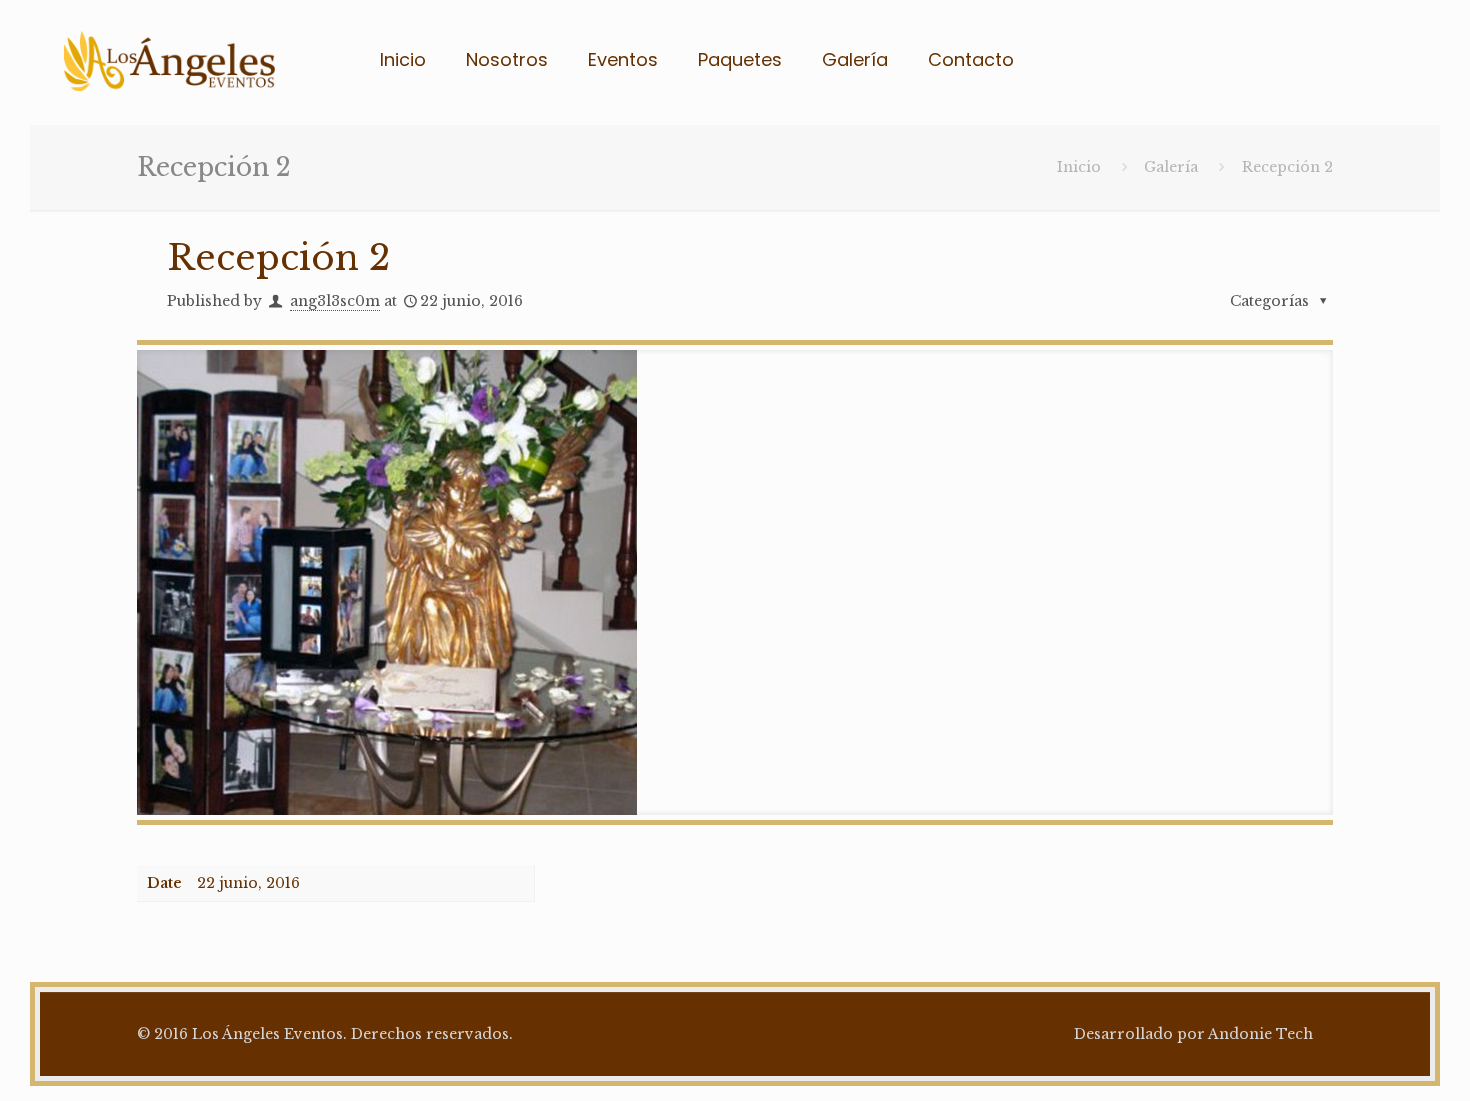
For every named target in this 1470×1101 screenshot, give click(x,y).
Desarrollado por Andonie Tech (1193, 1034)
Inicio (1079, 167)
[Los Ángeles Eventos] (169, 60)
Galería (1171, 167)
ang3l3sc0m (335, 301)
